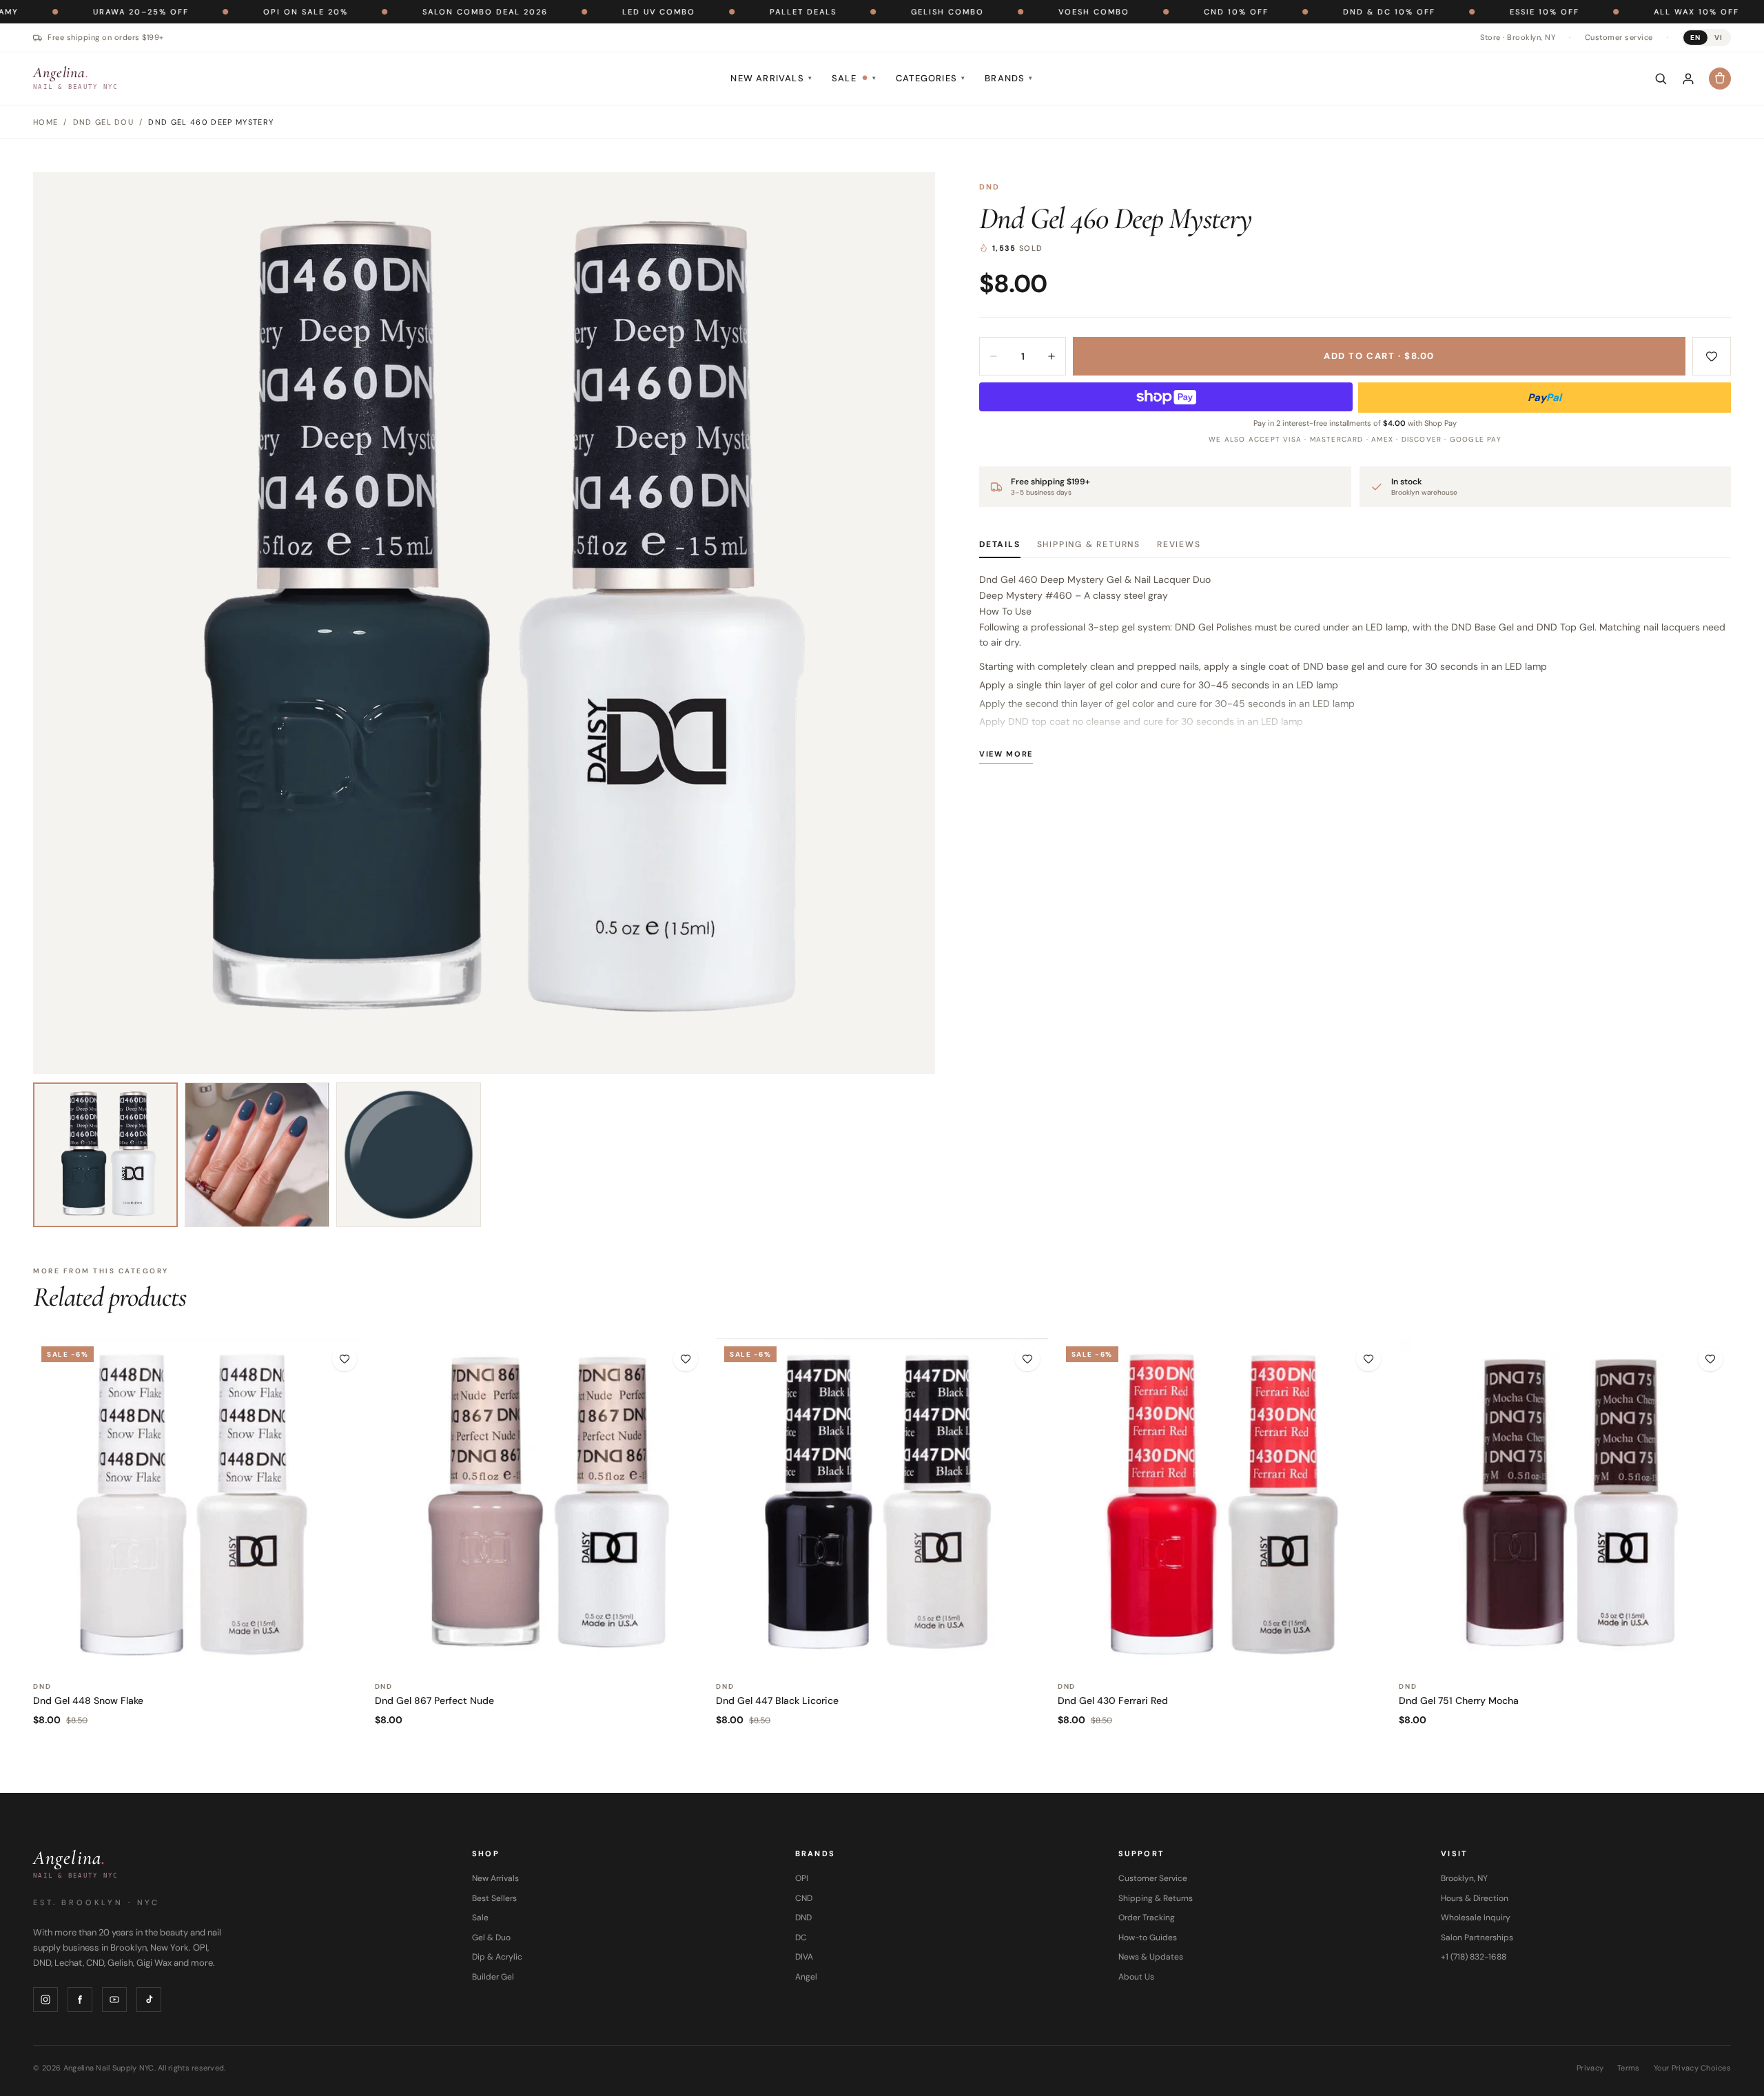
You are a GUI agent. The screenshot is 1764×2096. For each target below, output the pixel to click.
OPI (802, 1878)
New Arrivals (771, 78)
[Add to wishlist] (1712, 356)
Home (45, 122)
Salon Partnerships (1477, 1938)
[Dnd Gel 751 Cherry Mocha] (1565, 1504)
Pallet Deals (710, 12)
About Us (1136, 1977)
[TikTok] (149, 2000)
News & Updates (1151, 1957)
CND (804, 1898)
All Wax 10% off (1603, 12)
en (1695, 38)
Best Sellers (494, 1898)
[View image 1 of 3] (105, 1155)
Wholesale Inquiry (1476, 1918)
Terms (1628, 2068)
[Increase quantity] (1052, 356)
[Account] (1688, 79)
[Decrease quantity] (994, 356)
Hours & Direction (1475, 1898)
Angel (806, 1977)
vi (1719, 38)
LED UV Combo (566, 12)
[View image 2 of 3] (257, 1155)
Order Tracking (1147, 1918)
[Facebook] (80, 2000)
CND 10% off (1143, 12)
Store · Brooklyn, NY (1518, 37)
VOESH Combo (1001, 12)
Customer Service (1153, 1878)
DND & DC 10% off (1296, 12)
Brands (1009, 78)
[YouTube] (114, 2000)
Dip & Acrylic (497, 1957)
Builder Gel (493, 1977)
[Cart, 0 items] (1720, 79)
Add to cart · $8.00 (1379, 356)
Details (1000, 544)
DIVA (804, 1957)
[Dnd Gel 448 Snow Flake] (199, 1504)
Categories (931, 78)
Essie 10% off (1452, 12)
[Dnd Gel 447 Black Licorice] (882, 1504)
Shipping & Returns (1089, 544)
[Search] (1661, 79)
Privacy (1590, 2068)
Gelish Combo (854, 12)
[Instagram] (45, 2000)
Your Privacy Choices (1693, 2068)
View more (1006, 754)
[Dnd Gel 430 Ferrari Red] (1224, 1504)
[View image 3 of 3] (409, 1155)
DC (801, 1938)
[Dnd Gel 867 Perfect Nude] (541, 1504)
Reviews (1179, 544)
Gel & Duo (491, 1938)
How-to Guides (1148, 1938)
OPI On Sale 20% (213, 12)
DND (990, 187)
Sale (854, 78)
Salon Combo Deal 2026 (392, 12)
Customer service (1619, 37)
